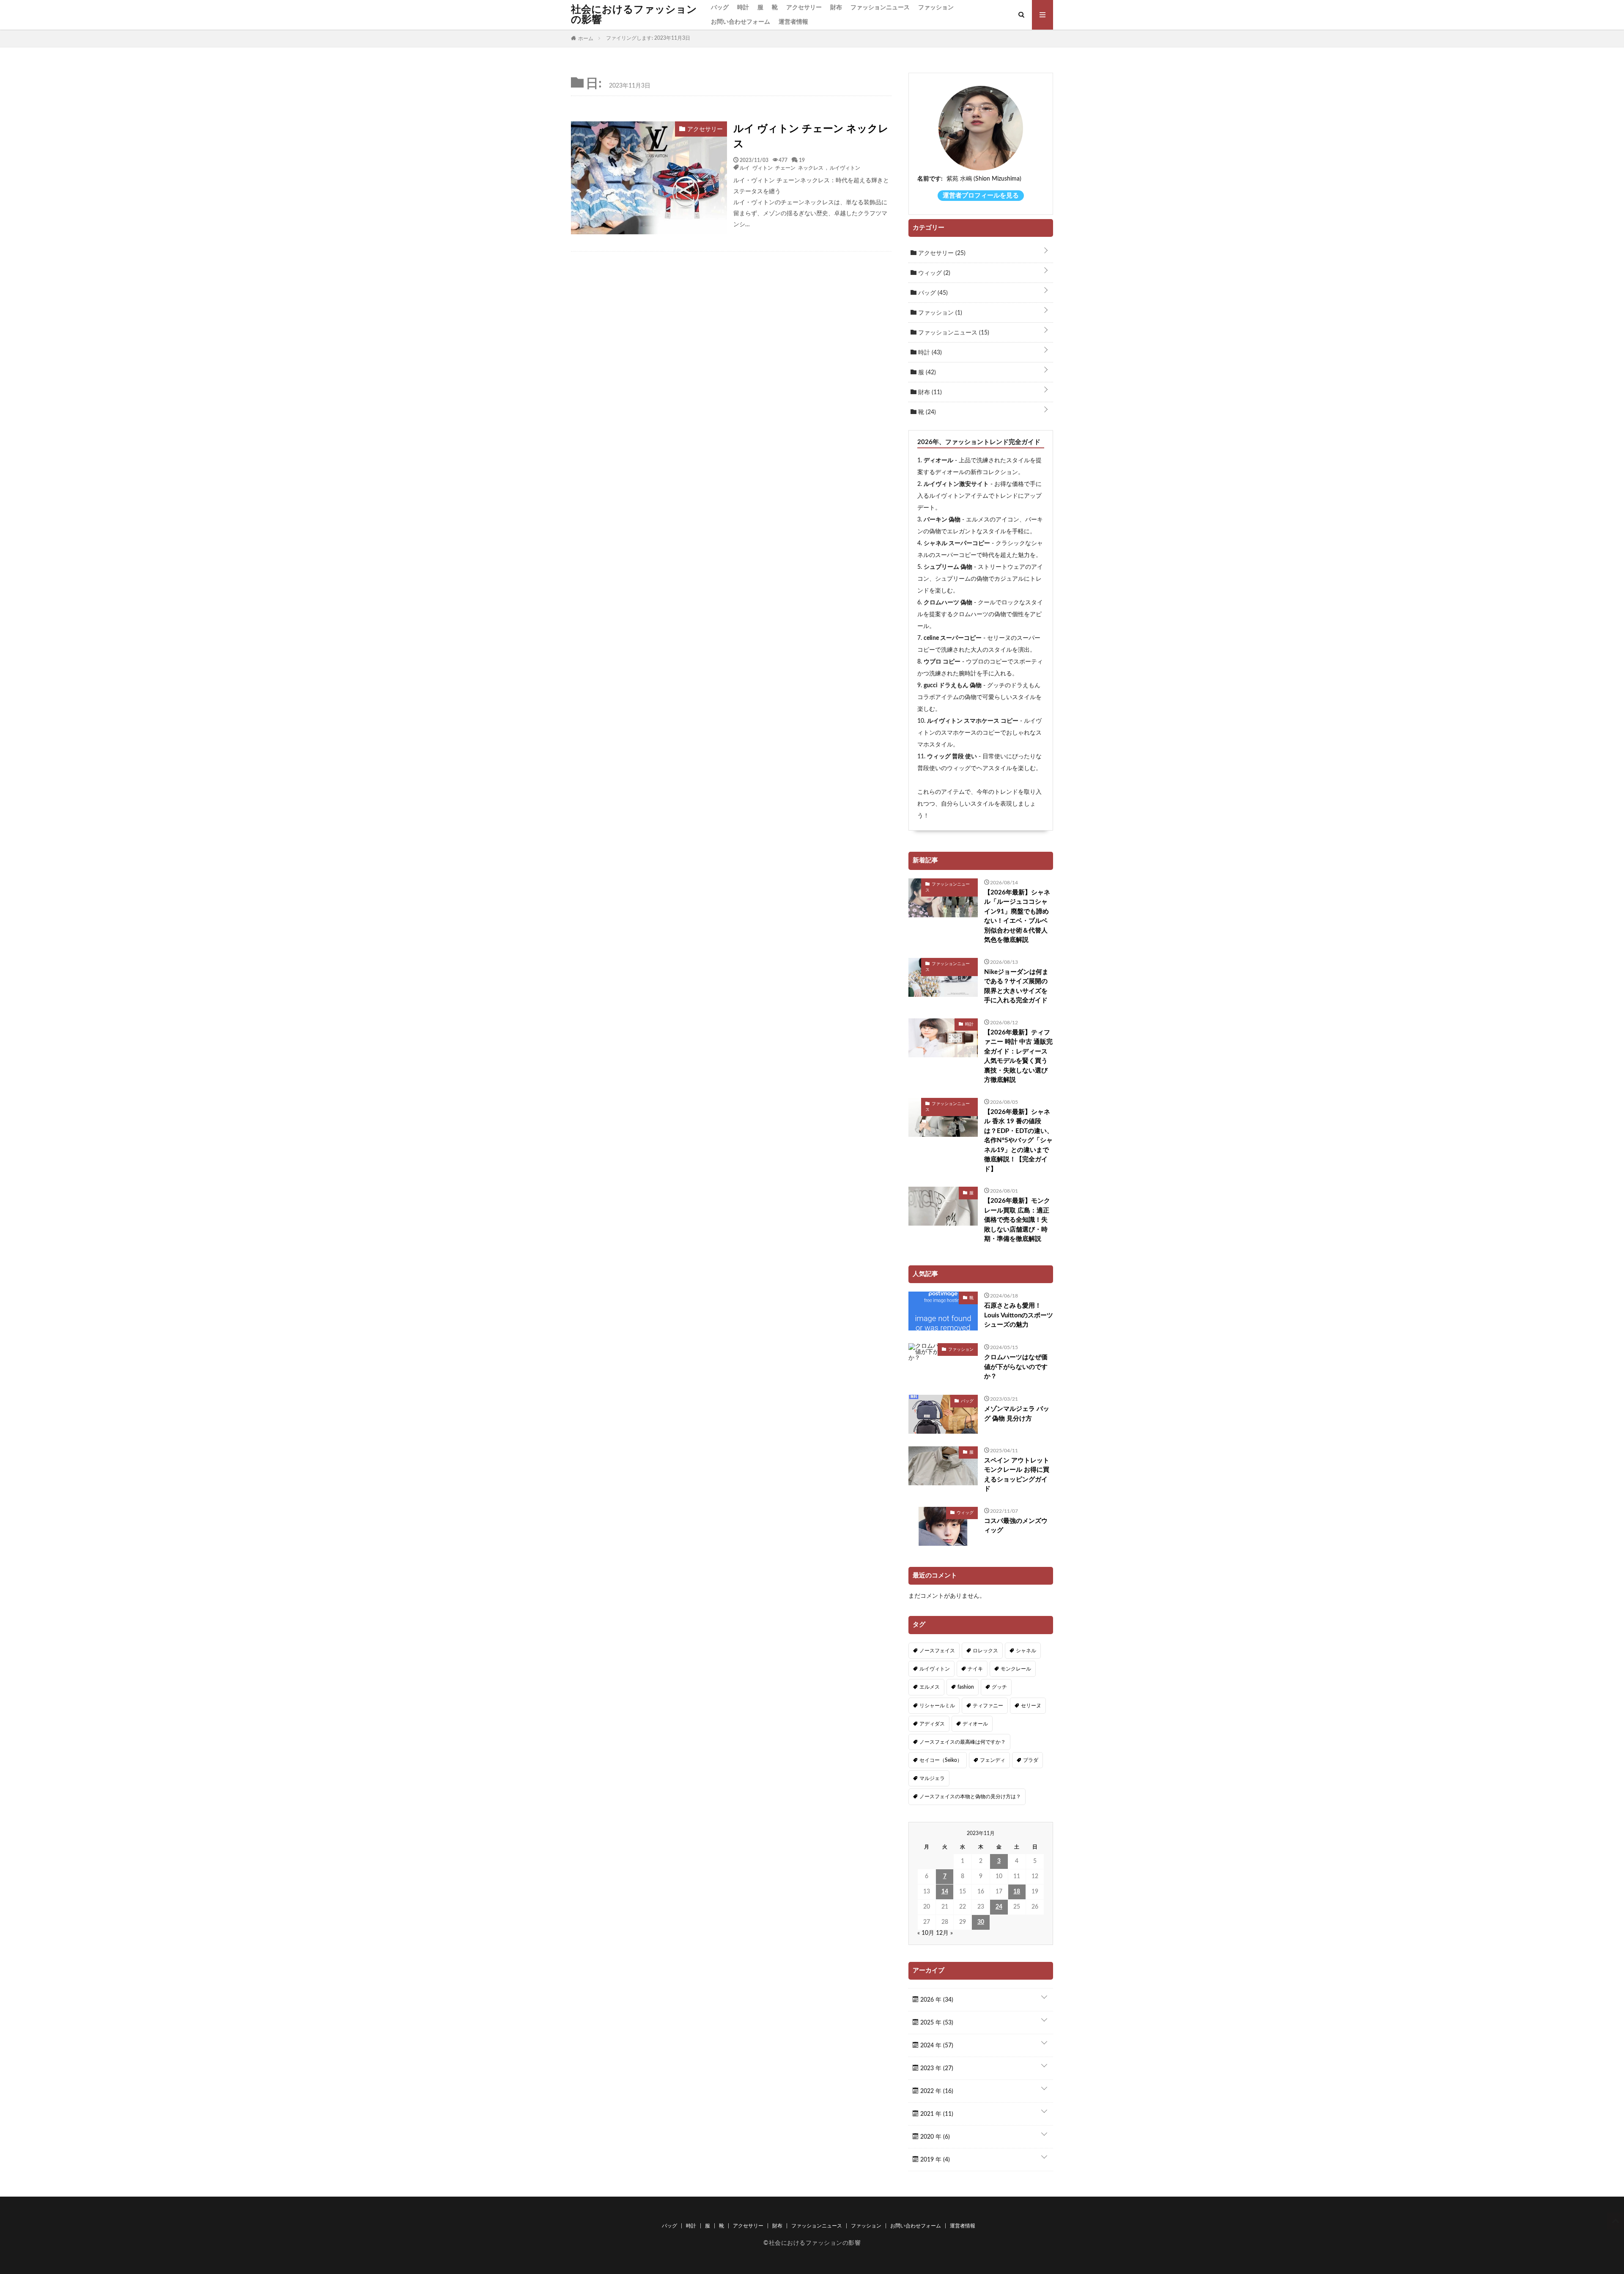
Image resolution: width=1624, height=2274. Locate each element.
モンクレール (1016, 1669)
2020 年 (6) (934, 2137)
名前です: (930, 179)
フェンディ (993, 1760)
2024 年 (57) (936, 2046)
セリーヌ (1031, 1706)
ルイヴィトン (845, 167)
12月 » (944, 1933)
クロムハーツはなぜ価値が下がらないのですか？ (1016, 1367)
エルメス (930, 1687)
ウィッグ (933, 273)
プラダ (1031, 1760)
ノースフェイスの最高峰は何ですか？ (963, 1742)
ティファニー (988, 1706)
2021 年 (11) (936, 2114)
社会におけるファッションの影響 (634, 15)
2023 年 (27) (936, 2068)
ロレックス (985, 1651)
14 (945, 1892)
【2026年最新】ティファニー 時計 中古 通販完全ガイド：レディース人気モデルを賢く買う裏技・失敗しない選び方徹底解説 (1018, 1056)
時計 (743, 8)
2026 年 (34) (936, 2000)
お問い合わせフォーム (741, 22)
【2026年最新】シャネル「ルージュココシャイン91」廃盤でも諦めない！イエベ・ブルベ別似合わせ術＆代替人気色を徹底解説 (1017, 916)
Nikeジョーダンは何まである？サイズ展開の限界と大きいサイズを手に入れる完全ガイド (1016, 986)
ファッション (936, 8)
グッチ (999, 1687)
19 (802, 160)
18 (1017, 1892)
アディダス (932, 1724)
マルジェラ (932, 1778)
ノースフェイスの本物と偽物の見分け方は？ (970, 1797)
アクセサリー (804, 8)
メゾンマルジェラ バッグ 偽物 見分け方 (1017, 1414)
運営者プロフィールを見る (981, 196)
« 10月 (926, 1933)
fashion (966, 1687)
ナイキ (975, 1669)
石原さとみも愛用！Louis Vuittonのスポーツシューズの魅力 (1019, 1315)
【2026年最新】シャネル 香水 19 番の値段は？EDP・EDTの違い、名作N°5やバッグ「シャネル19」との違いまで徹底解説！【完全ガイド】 (1019, 1141)
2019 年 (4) (934, 2160)
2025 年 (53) (936, 2023)
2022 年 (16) (936, 2091)
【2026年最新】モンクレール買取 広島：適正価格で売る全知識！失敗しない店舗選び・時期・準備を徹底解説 (1017, 1220)
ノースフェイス (937, 1651)
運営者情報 (793, 22)
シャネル (1026, 1651)
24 (999, 1907)
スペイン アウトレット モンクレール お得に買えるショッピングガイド (1017, 1475)
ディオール (975, 1724)
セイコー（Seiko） (941, 1760)
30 (981, 1922)
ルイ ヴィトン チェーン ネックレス (811, 137)
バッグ (720, 8)
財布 (836, 8)
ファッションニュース (880, 8)
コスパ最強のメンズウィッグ (1016, 1526)
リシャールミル (937, 1706)
